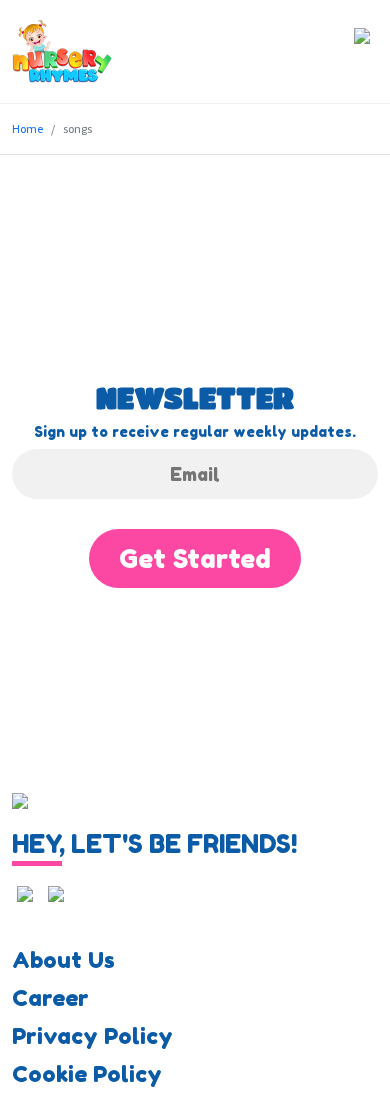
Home (27, 128)
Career (50, 998)
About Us (63, 960)
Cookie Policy (87, 1074)
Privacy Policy (92, 1036)
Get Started (195, 558)
